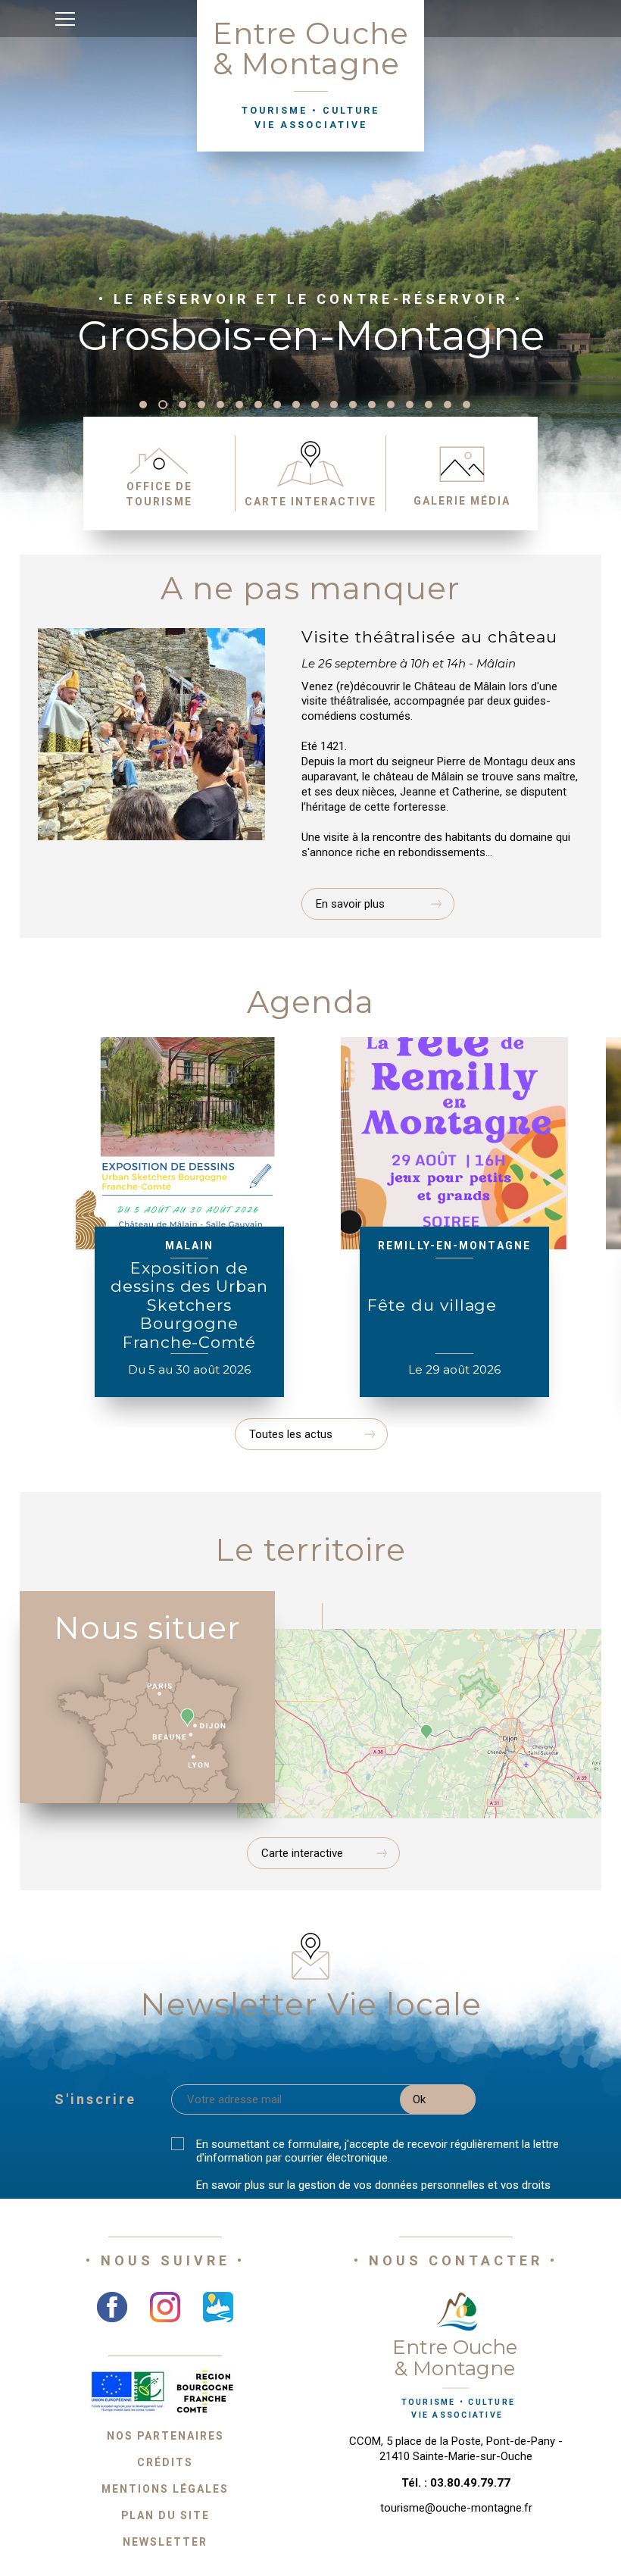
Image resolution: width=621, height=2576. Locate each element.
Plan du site (165, 2515)
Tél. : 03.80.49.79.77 (456, 2483)
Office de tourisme (159, 494)
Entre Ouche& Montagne (311, 73)
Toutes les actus (291, 1434)
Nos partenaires (165, 2436)
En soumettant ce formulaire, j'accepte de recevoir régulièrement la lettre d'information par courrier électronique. (378, 2151)
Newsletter (165, 2542)
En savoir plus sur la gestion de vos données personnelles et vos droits (373, 2185)
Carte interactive (310, 502)
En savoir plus (350, 904)
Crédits (165, 2462)
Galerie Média (462, 501)
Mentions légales (165, 2489)
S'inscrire (95, 2099)
